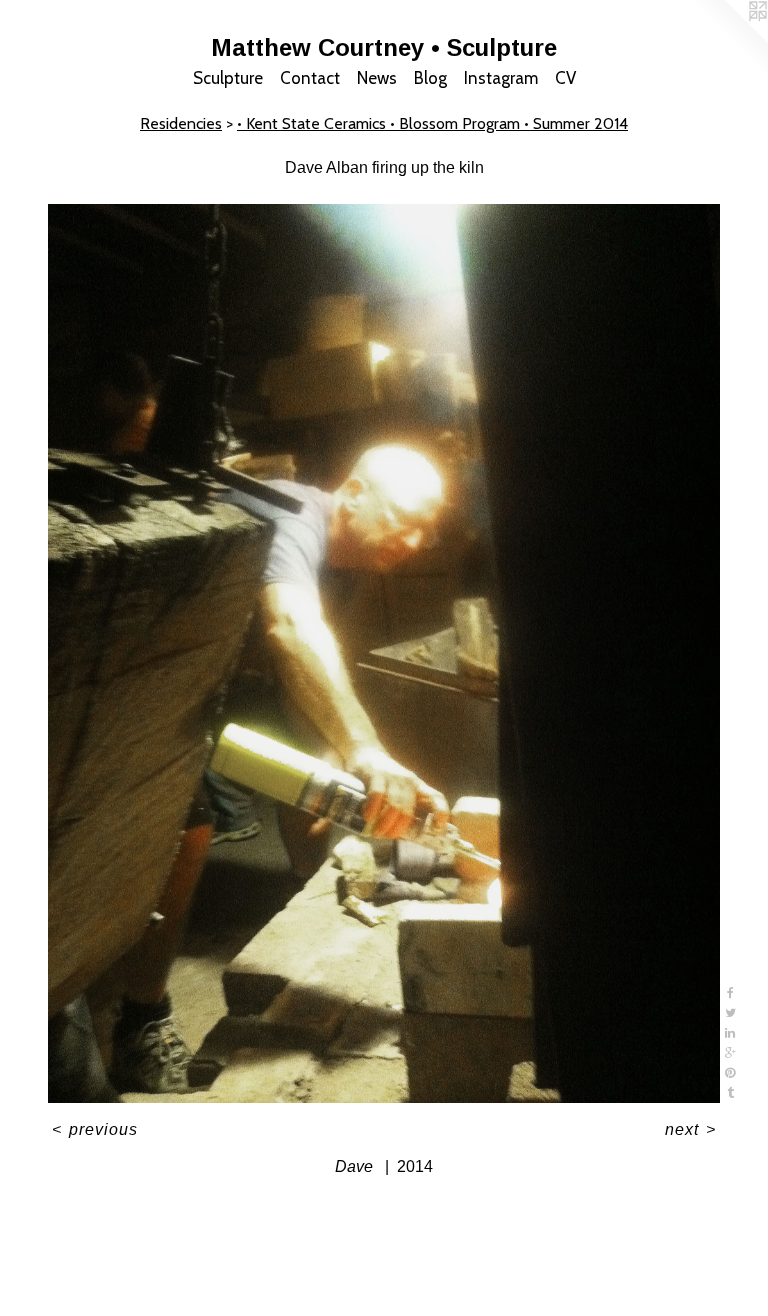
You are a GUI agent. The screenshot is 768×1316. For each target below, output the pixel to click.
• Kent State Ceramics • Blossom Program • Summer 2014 (432, 123)
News (377, 78)
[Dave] (384, 654)
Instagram (501, 78)
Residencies (181, 123)
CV (565, 78)
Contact (310, 78)
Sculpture (228, 78)
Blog (430, 78)
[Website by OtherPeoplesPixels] (728, 40)
